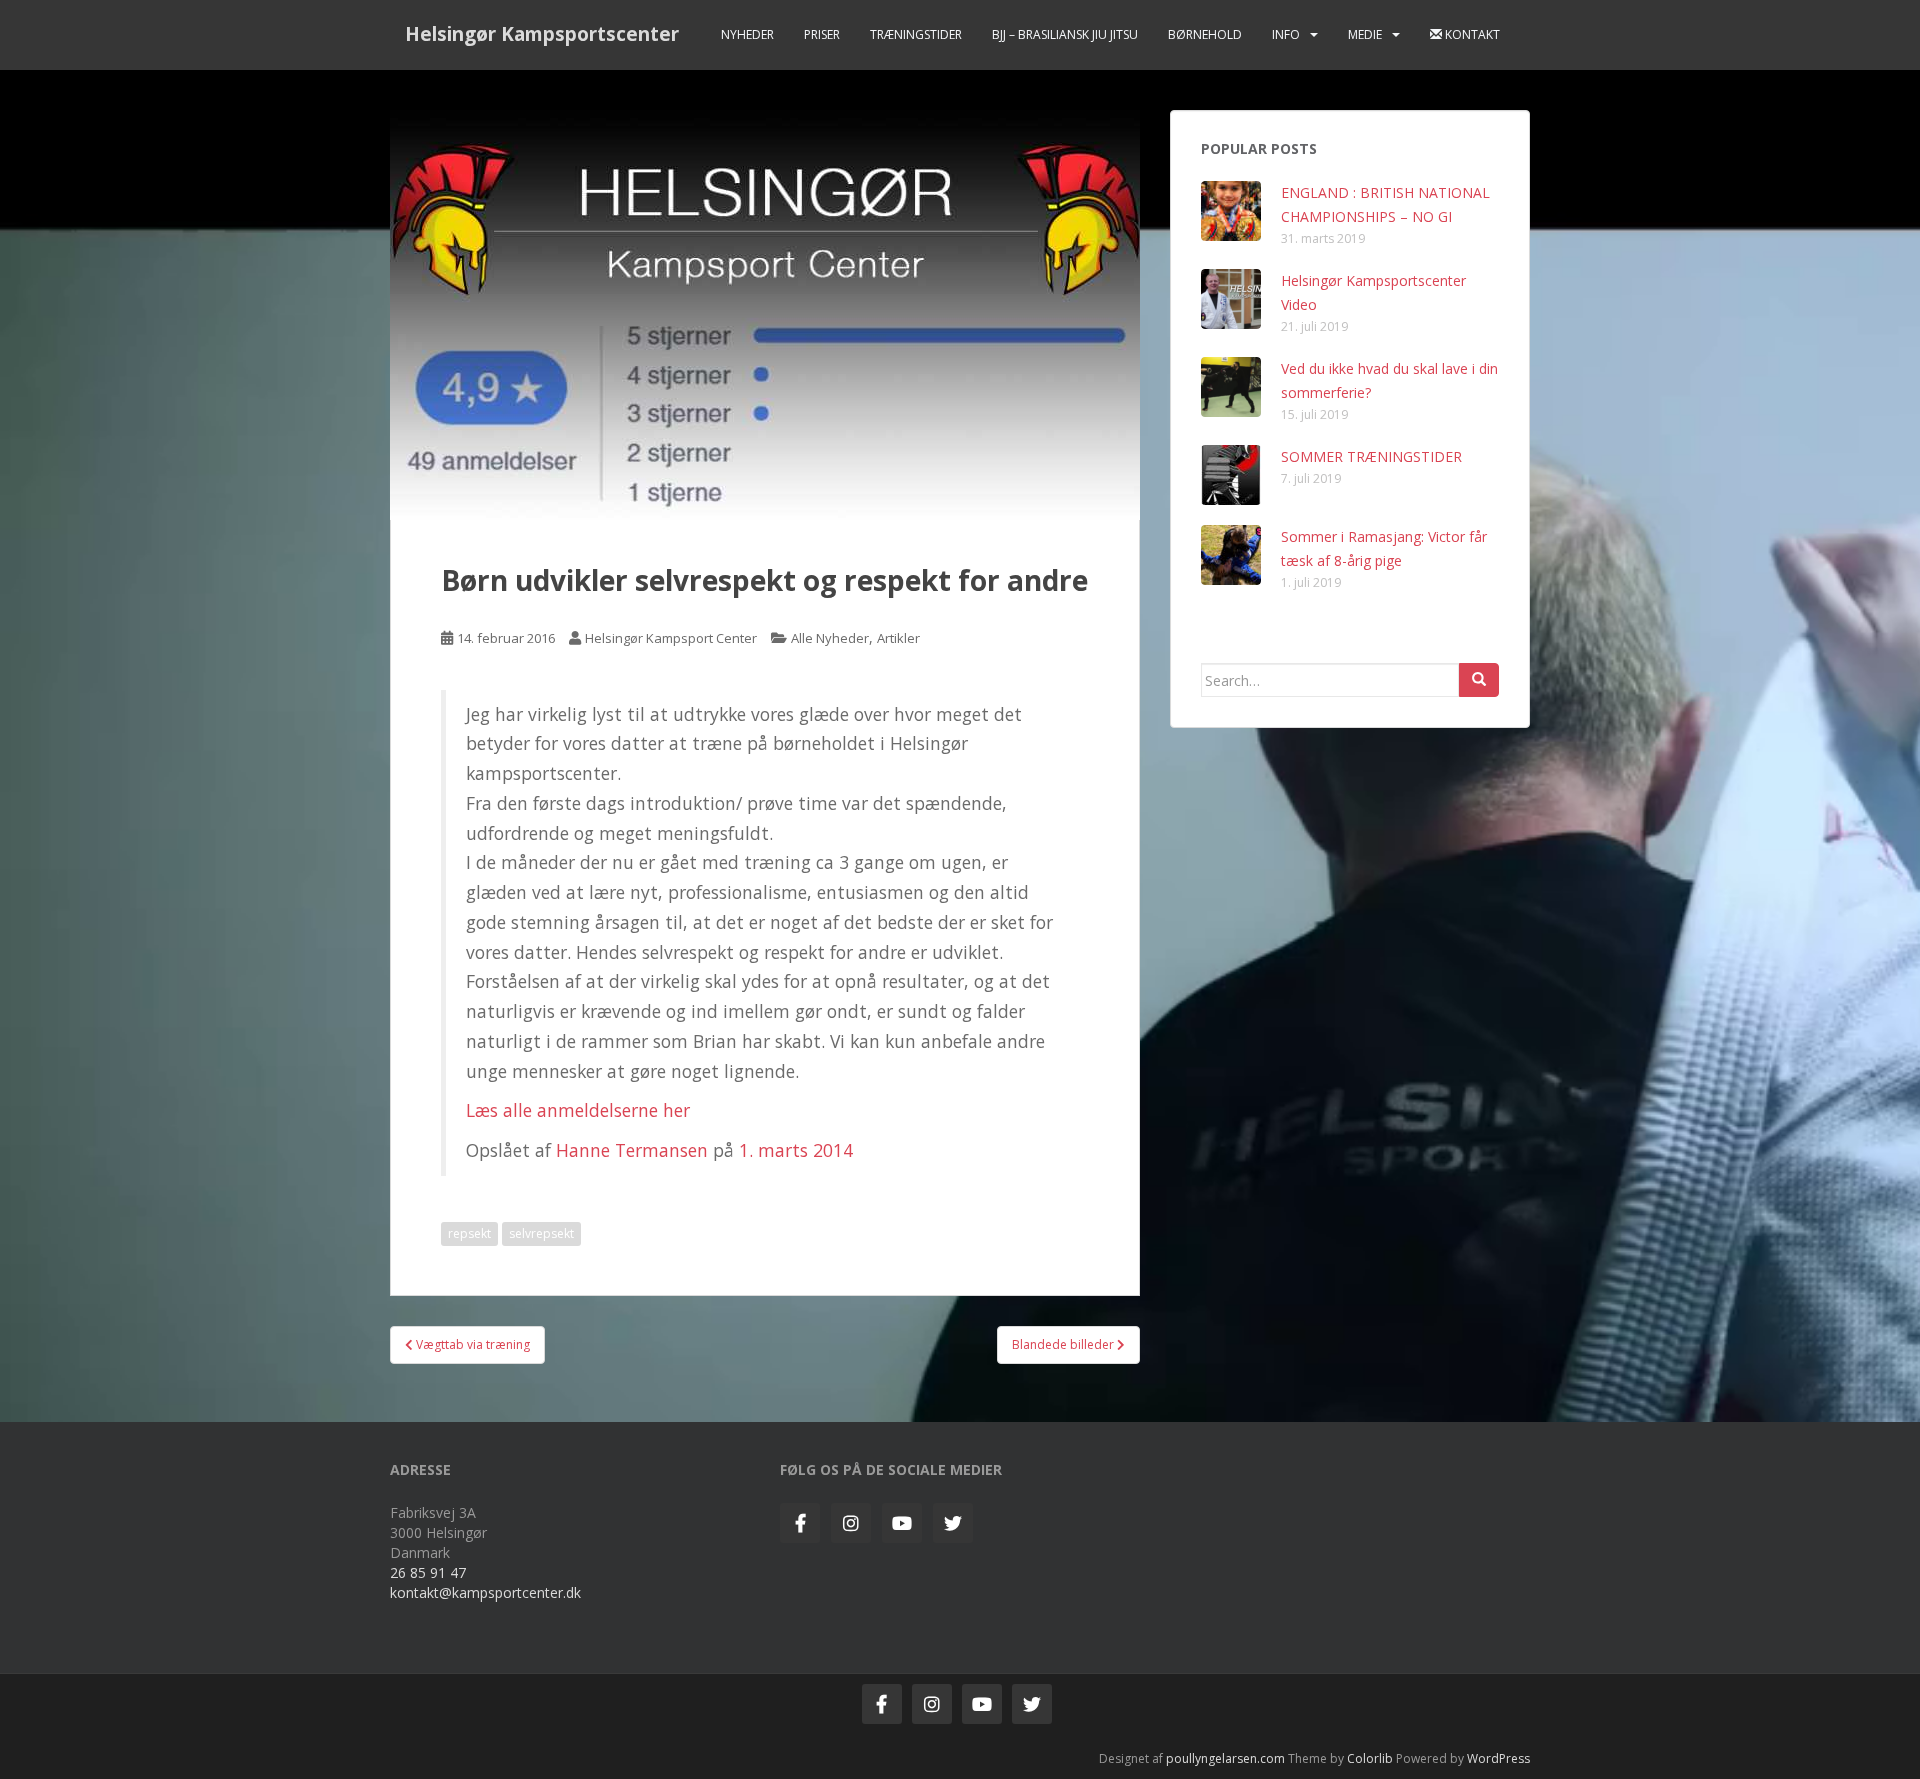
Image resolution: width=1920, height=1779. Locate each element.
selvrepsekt (541, 1233)
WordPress (1498, 1758)
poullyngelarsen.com (1225, 1758)
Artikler (898, 638)
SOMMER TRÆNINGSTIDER (1371, 456)
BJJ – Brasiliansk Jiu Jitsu (1065, 34)
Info (1286, 34)
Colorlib (1370, 1758)
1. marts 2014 (796, 1150)
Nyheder (747, 34)
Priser (822, 34)
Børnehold (1205, 34)
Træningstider (916, 34)
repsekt (469, 1233)
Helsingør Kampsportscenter (542, 34)
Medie (1365, 34)
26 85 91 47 (428, 1572)
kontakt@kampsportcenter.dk (485, 1592)
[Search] (1479, 680)
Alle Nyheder (830, 638)
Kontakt (1471, 34)
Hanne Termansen (632, 1150)
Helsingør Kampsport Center (671, 638)
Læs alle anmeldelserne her (578, 1110)
